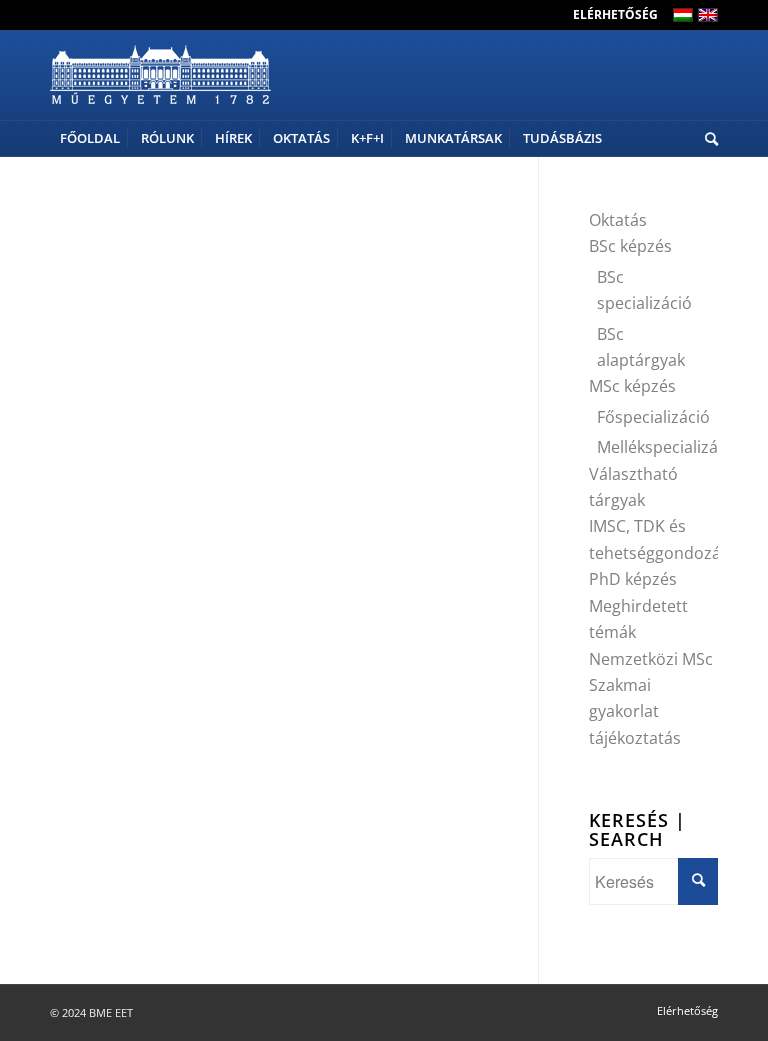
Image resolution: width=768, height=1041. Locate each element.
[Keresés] (706, 138)
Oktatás (618, 220)
